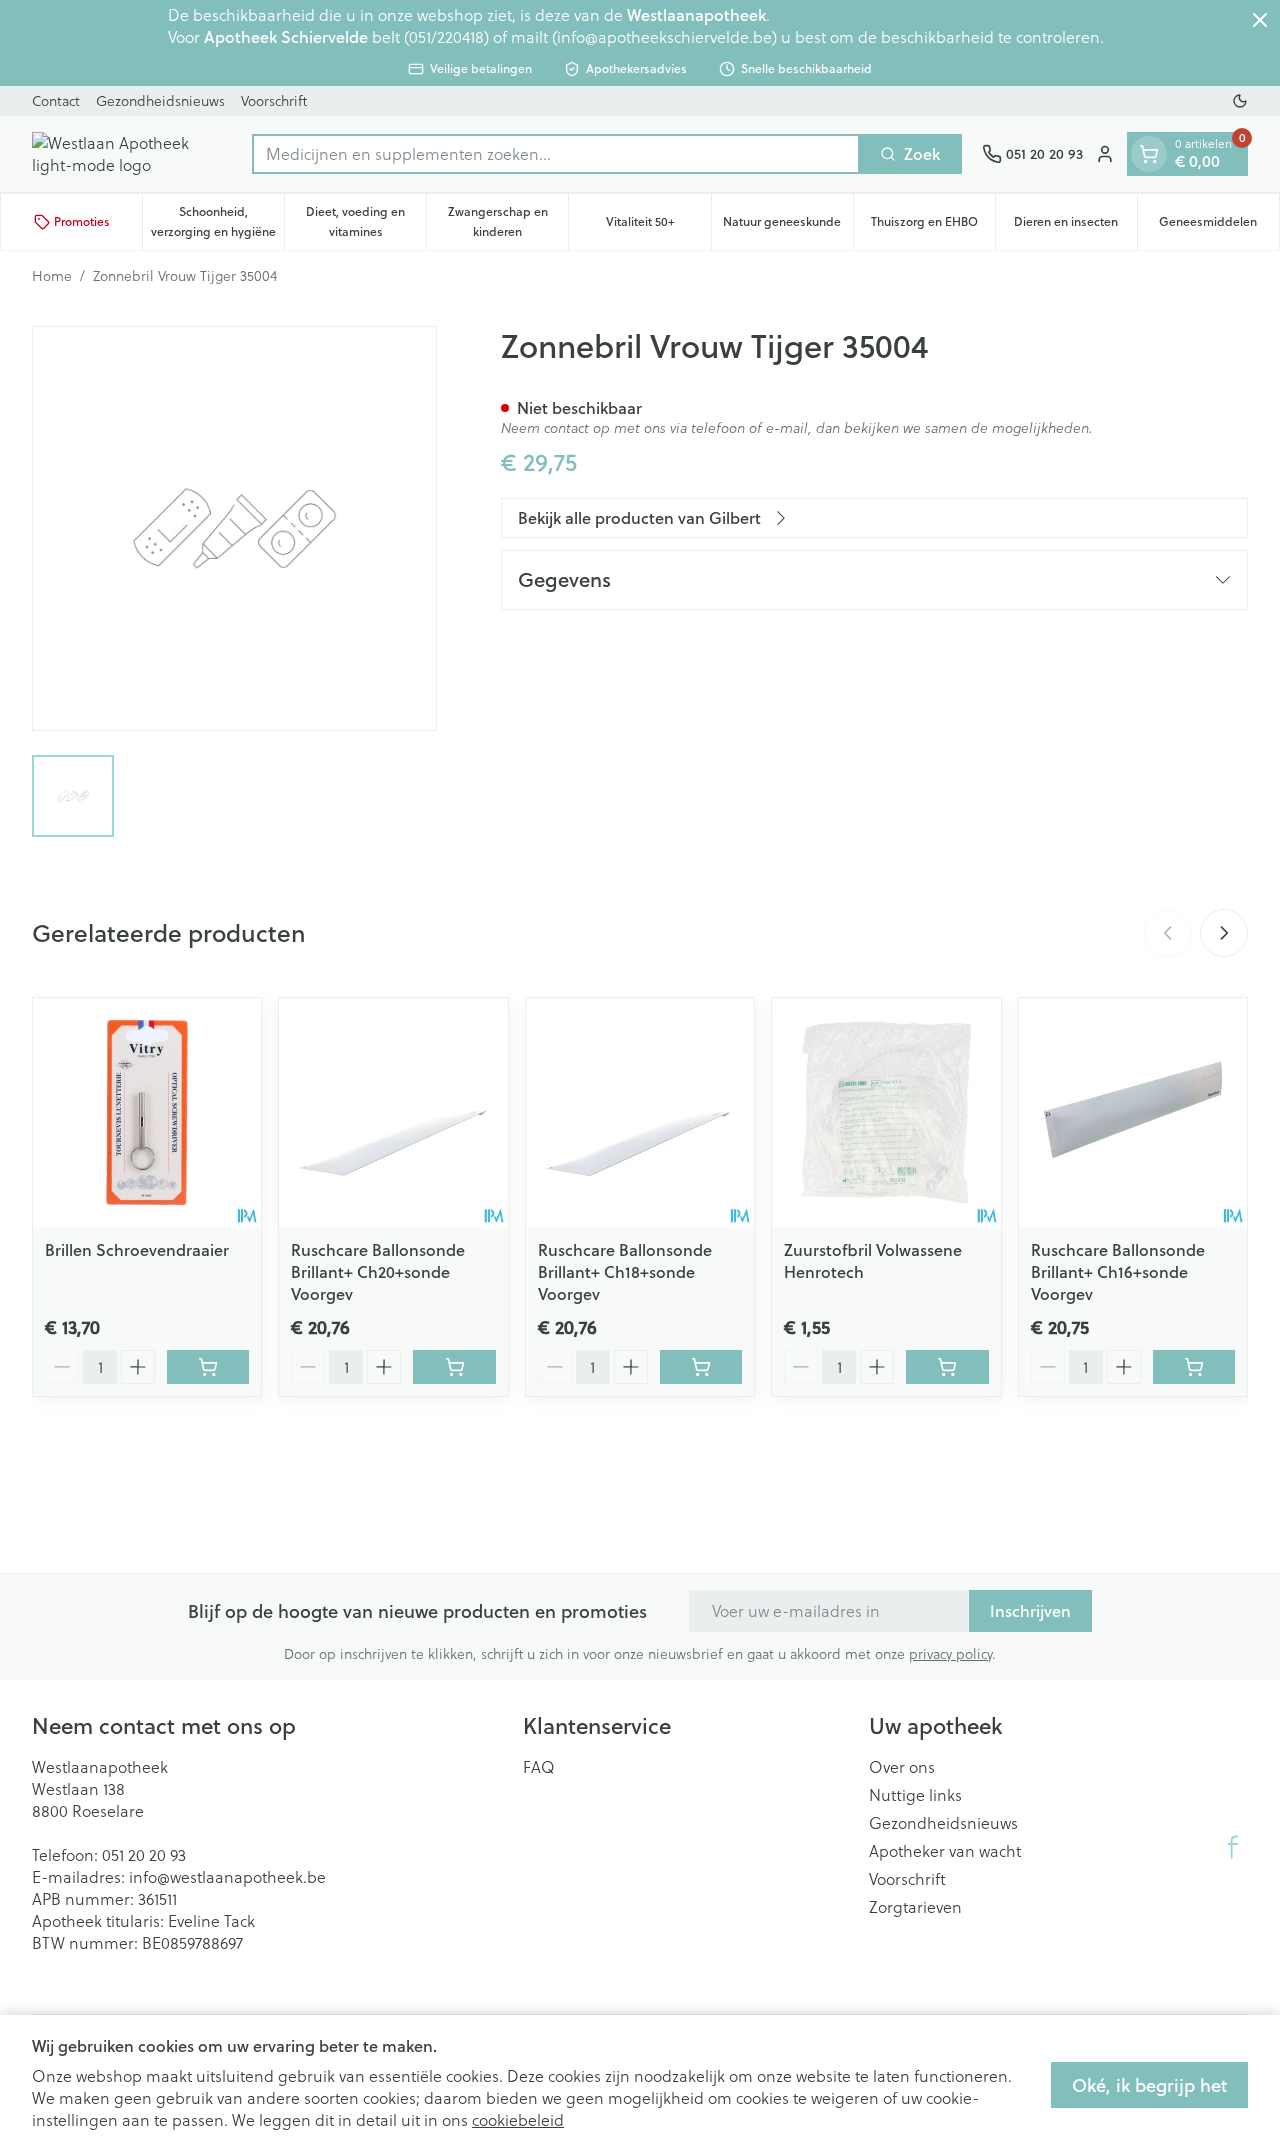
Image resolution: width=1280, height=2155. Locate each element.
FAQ (539, 1767)
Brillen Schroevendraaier (137, 1249)
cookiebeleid (518, 2120)
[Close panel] (1260, 20)
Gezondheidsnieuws (160, 101)
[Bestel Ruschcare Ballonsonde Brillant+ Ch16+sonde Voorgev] (1194, 1367)
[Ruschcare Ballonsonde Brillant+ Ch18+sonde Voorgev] (640, 1112)
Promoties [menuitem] (82, 221)
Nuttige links (915, 1795)
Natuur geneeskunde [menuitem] (788, 226)
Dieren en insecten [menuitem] (1075, 226)
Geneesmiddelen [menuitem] (1219, 226)
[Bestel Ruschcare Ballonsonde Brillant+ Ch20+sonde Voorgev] (454, 1367)
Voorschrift (274, 101)
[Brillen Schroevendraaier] (147, 1112)
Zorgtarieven (915, 1907)
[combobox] (556, 154)
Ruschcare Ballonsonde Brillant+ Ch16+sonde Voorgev (1118, 1271)
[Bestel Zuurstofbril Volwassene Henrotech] (947, 1367)
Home (52, 276)
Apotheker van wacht (945, 1851)
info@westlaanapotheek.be (227, 1877)
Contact (56, 101)
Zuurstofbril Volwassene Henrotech (873, 1260)
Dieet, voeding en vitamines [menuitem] (366, 221)
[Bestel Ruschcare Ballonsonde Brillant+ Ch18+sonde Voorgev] (701, 1367)
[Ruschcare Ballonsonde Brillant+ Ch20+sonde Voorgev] (393, 1112)
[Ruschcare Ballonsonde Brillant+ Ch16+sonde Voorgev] (1133, 1112)
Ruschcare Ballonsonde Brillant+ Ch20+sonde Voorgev (378, 1271)
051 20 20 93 (144, 1855)
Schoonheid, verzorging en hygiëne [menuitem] (217, 221)
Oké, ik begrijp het (1149, 2085)
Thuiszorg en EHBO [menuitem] (933, 226)
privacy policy (950, 1654)
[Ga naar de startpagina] (132, 154)
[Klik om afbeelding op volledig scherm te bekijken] (234, 528)
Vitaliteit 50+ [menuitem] (658, 226)
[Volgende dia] (1224, 933)
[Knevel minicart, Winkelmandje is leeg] (1149, 154)
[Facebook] (1233, 1847)
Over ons (902, 1767)
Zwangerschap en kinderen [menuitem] (508, 221)
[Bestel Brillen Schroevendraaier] (208, 1367)
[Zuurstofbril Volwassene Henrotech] (886, 1112)
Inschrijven (1030, 1610)
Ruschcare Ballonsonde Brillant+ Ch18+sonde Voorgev (625, 1271)
